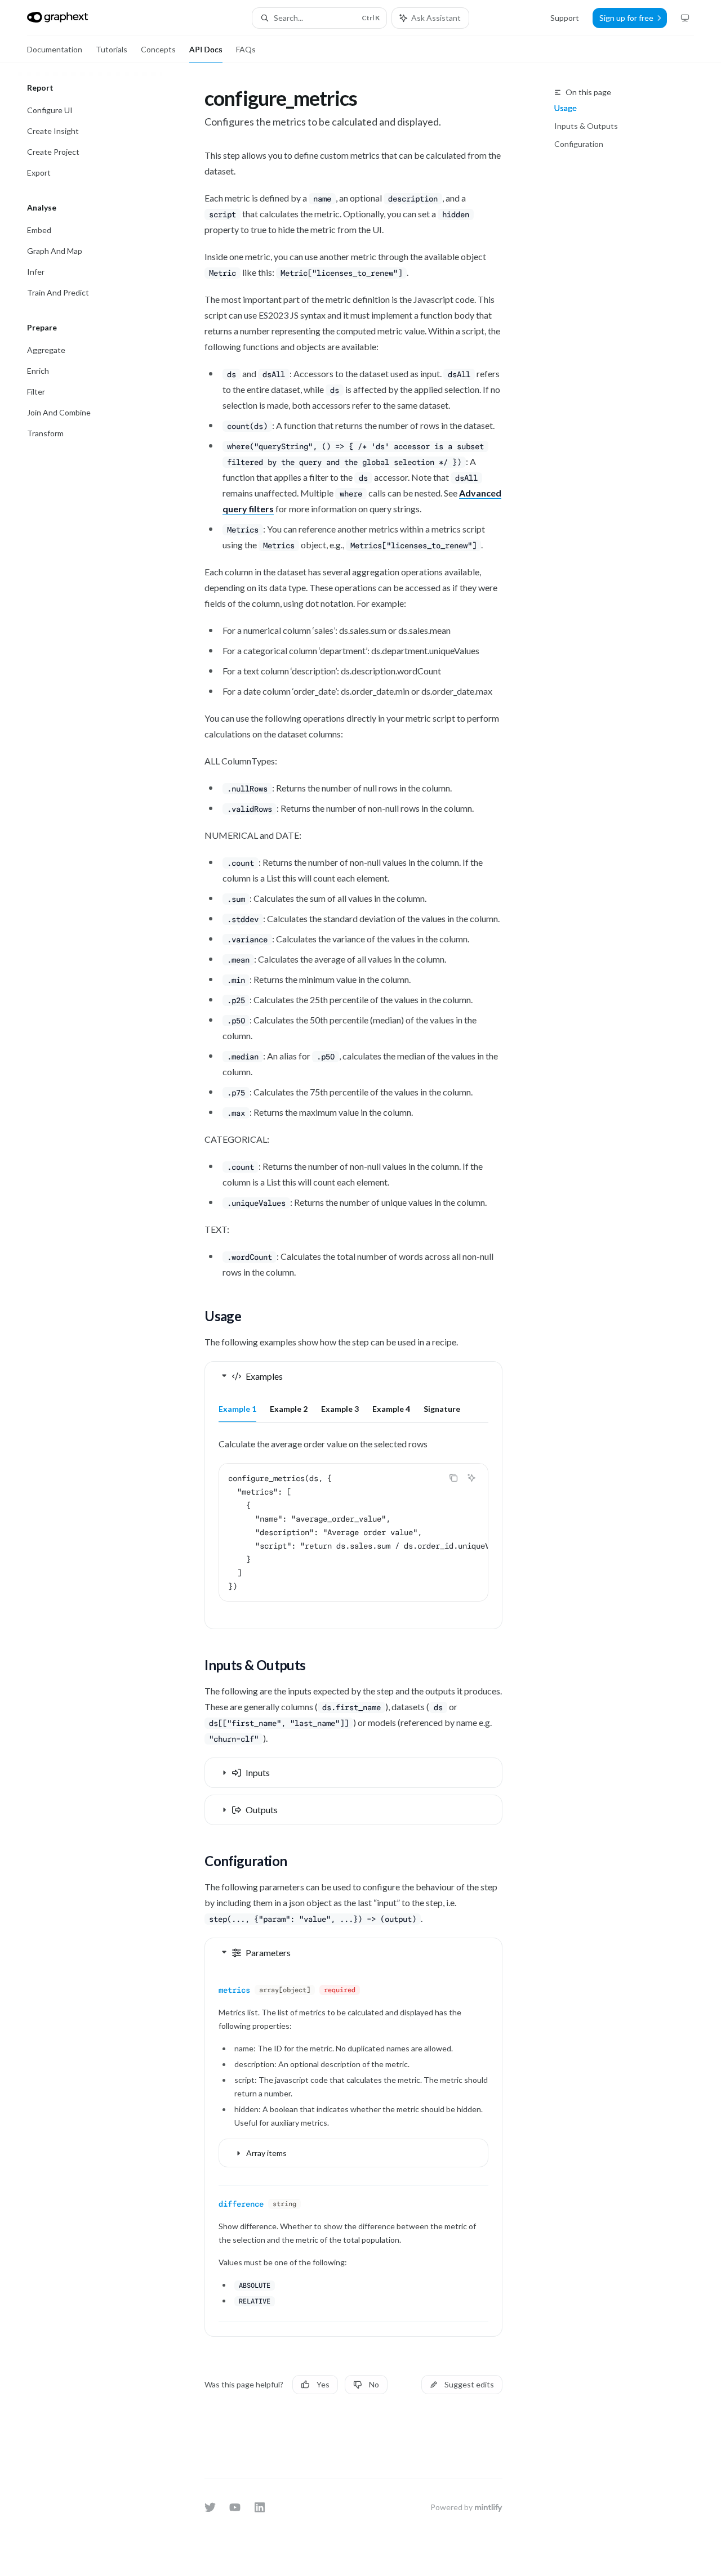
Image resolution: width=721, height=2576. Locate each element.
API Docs (206, 49)
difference (241, 2204)
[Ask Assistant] (471, 1478)
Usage (566, 108)
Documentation (55, 49)
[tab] (237, 1408)
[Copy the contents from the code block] (453, 1478)
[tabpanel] (353, 1528)
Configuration (579, 144)
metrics (234, 1990)
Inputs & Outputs (586, 126)
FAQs (246, 49)
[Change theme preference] (685, 18)
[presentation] (353, 1532)
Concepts (158, 49)
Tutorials (112, 49)
